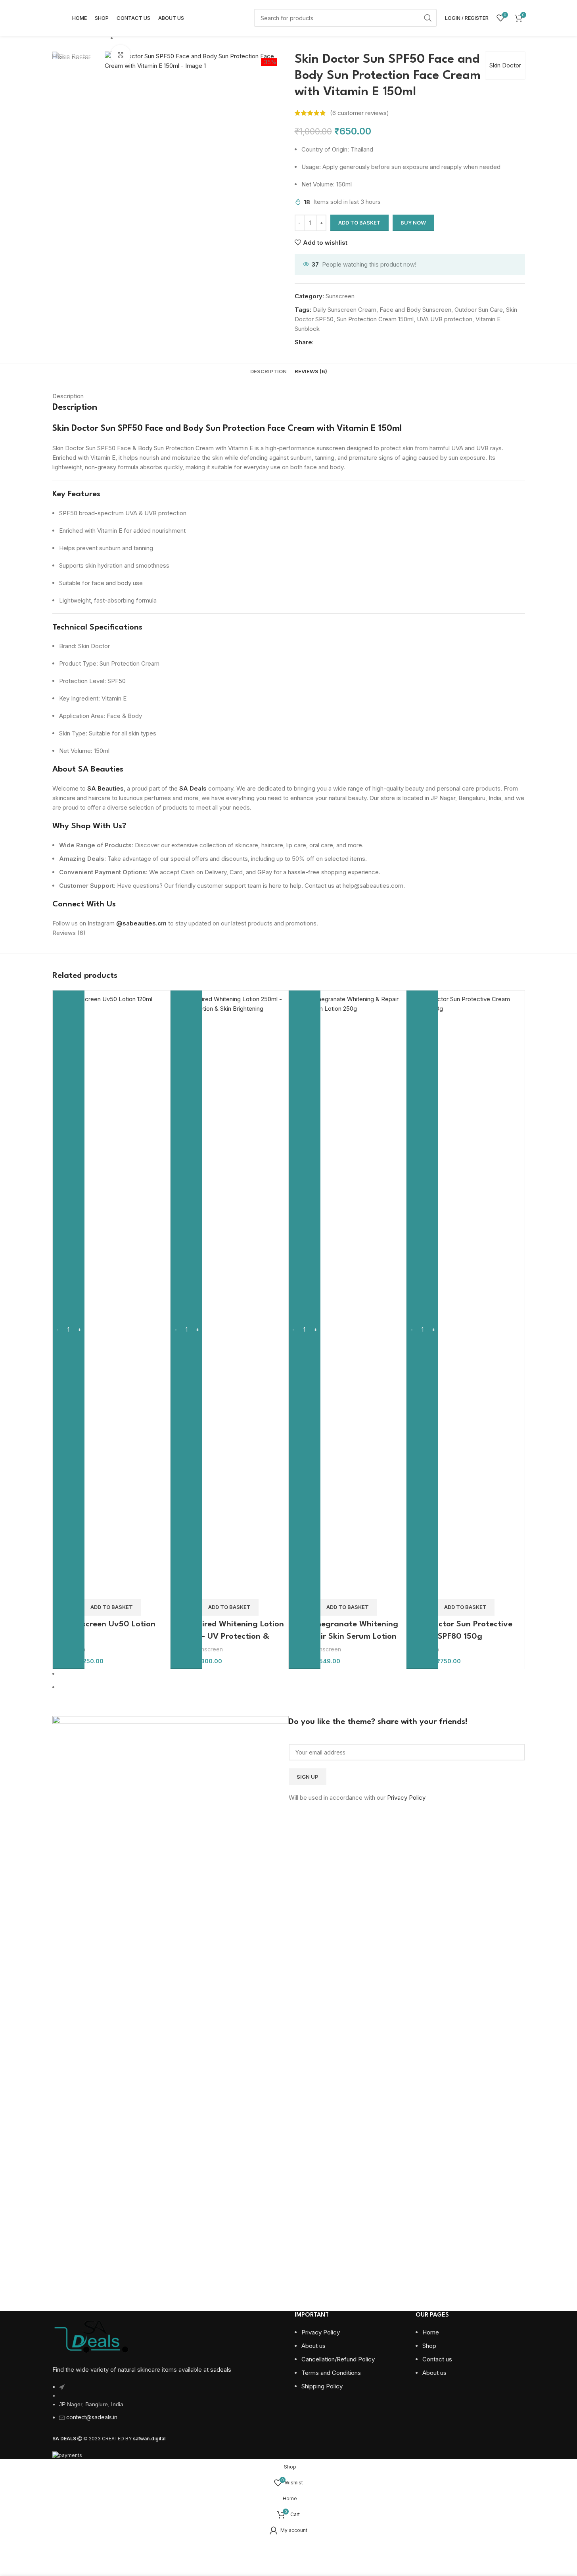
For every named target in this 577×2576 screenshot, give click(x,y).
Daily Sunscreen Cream (345, 310)
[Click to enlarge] (121, 55)
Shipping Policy (322, 2386)
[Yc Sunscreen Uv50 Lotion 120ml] (112, 1291)
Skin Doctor (505, 65)
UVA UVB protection (445, 319)
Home (431, 2332)
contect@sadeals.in (92, 2417)
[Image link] (92, 2335)
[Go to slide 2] (197, 38)
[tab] (268, 371)
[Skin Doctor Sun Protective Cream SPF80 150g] (465, 1291)
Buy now (413, 223)
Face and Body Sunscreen (415, 310)
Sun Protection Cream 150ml (375, 319)
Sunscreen (340, 296)
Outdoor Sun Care (479, 310)
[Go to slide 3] (197, 52)
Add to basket (359, 223)
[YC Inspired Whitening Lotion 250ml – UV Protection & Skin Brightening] (229, 1291)
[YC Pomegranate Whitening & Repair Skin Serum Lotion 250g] (348, 1291)
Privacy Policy (406, 1798)
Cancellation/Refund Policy (338, 2359)
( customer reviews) (359, 113)
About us (313, 2346)
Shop (429, 2346)
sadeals (221, 2370)
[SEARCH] (428, 18)
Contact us (437, 2359)
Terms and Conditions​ (331, 2373)
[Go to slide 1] (292, 1674)
